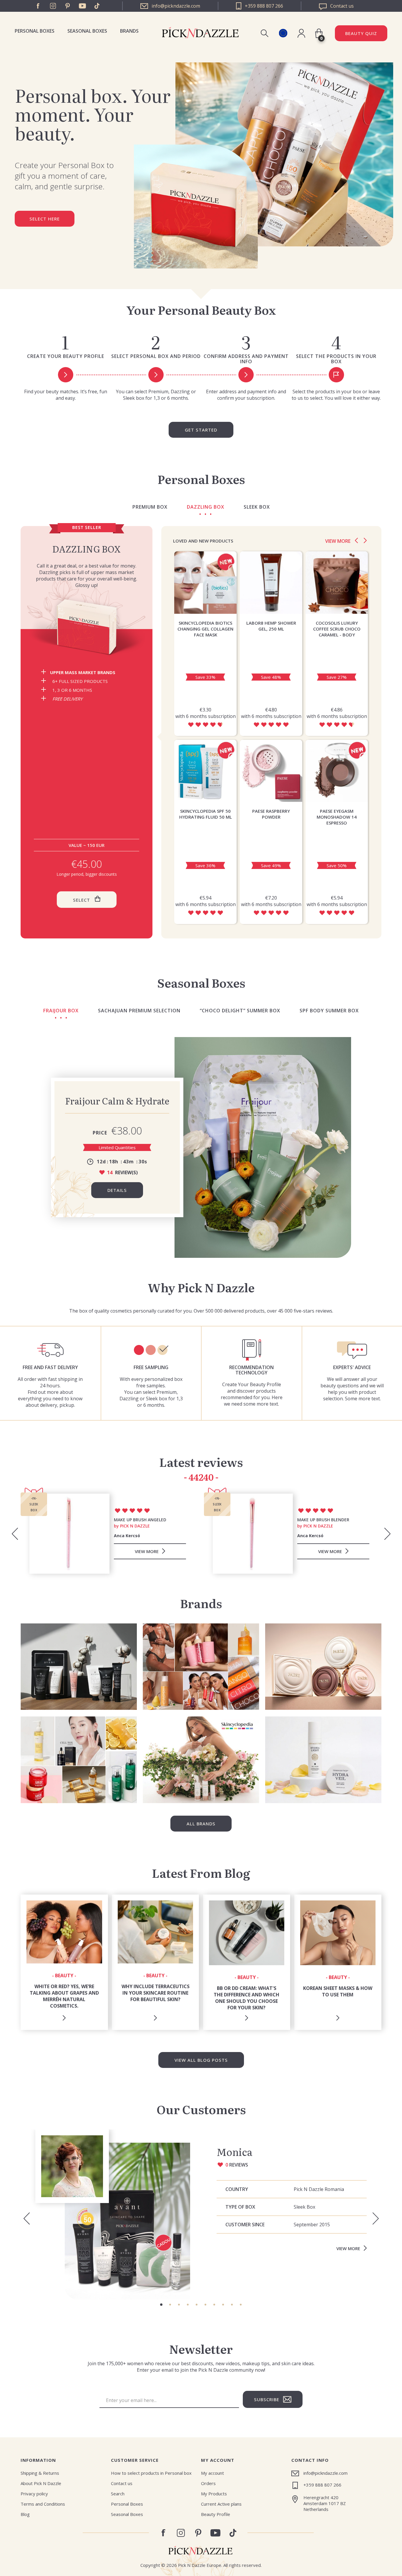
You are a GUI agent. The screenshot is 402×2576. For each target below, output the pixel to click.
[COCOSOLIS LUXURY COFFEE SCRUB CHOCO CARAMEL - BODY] (337, 583)
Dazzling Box (87, 549)
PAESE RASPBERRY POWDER (271, 814)
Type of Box (240, 2207)
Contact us (122, 2483)
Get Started (201, 430)
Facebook (38, 6)
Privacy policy (34, 2494)
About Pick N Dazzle (41, 2483)
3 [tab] (179, 2305)
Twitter (97, 6)
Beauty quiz (361, 33)
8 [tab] (223, 2305)
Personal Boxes (35, 31)
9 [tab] (232, 2305)
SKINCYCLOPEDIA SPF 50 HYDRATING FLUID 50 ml (206, 814)
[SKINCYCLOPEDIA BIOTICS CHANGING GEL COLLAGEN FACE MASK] (205, 583)
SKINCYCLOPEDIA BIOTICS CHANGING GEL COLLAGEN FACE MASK (205, 629)
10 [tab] (241, 2305)
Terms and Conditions (43, 2504)
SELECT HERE (45, 219)
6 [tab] (205, 2305)
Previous (356, 540)
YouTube (82, 6)
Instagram (53, 6)
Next (365, 540)
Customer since (245, 2225)
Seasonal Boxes (87, 31)
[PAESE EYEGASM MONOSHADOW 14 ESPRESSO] (337, 771)
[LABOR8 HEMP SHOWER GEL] (271, 583)
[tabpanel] (201, 2215)
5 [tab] (197, 2305)
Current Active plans (221, 2504)
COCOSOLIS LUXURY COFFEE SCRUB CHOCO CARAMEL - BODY (337, 629)
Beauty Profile (216, 2514)
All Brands (201, 1824)
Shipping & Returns (40, 2473)
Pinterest (68, 6)
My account (212, 2473)
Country (237, 2189)
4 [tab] (188, 2305)
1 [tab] (161, 2305)
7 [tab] (214, 2305)
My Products (214, 2494)
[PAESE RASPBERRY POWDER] (271, 771)
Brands (129, 31)
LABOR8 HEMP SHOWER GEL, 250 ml (271, 626)
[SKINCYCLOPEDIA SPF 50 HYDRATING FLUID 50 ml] (205, 771)
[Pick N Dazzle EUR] (283, 33)
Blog (25, 2514)
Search (118, 2494)
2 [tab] (170, 2305)
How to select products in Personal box (151, 2473)
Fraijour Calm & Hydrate (117, 1101)
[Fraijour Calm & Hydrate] (263, 1147)
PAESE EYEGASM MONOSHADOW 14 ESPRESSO (337, 817)
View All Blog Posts (201, 2060)
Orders (208, 2483)
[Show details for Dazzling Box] (87, 628)
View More (348, 2248)
